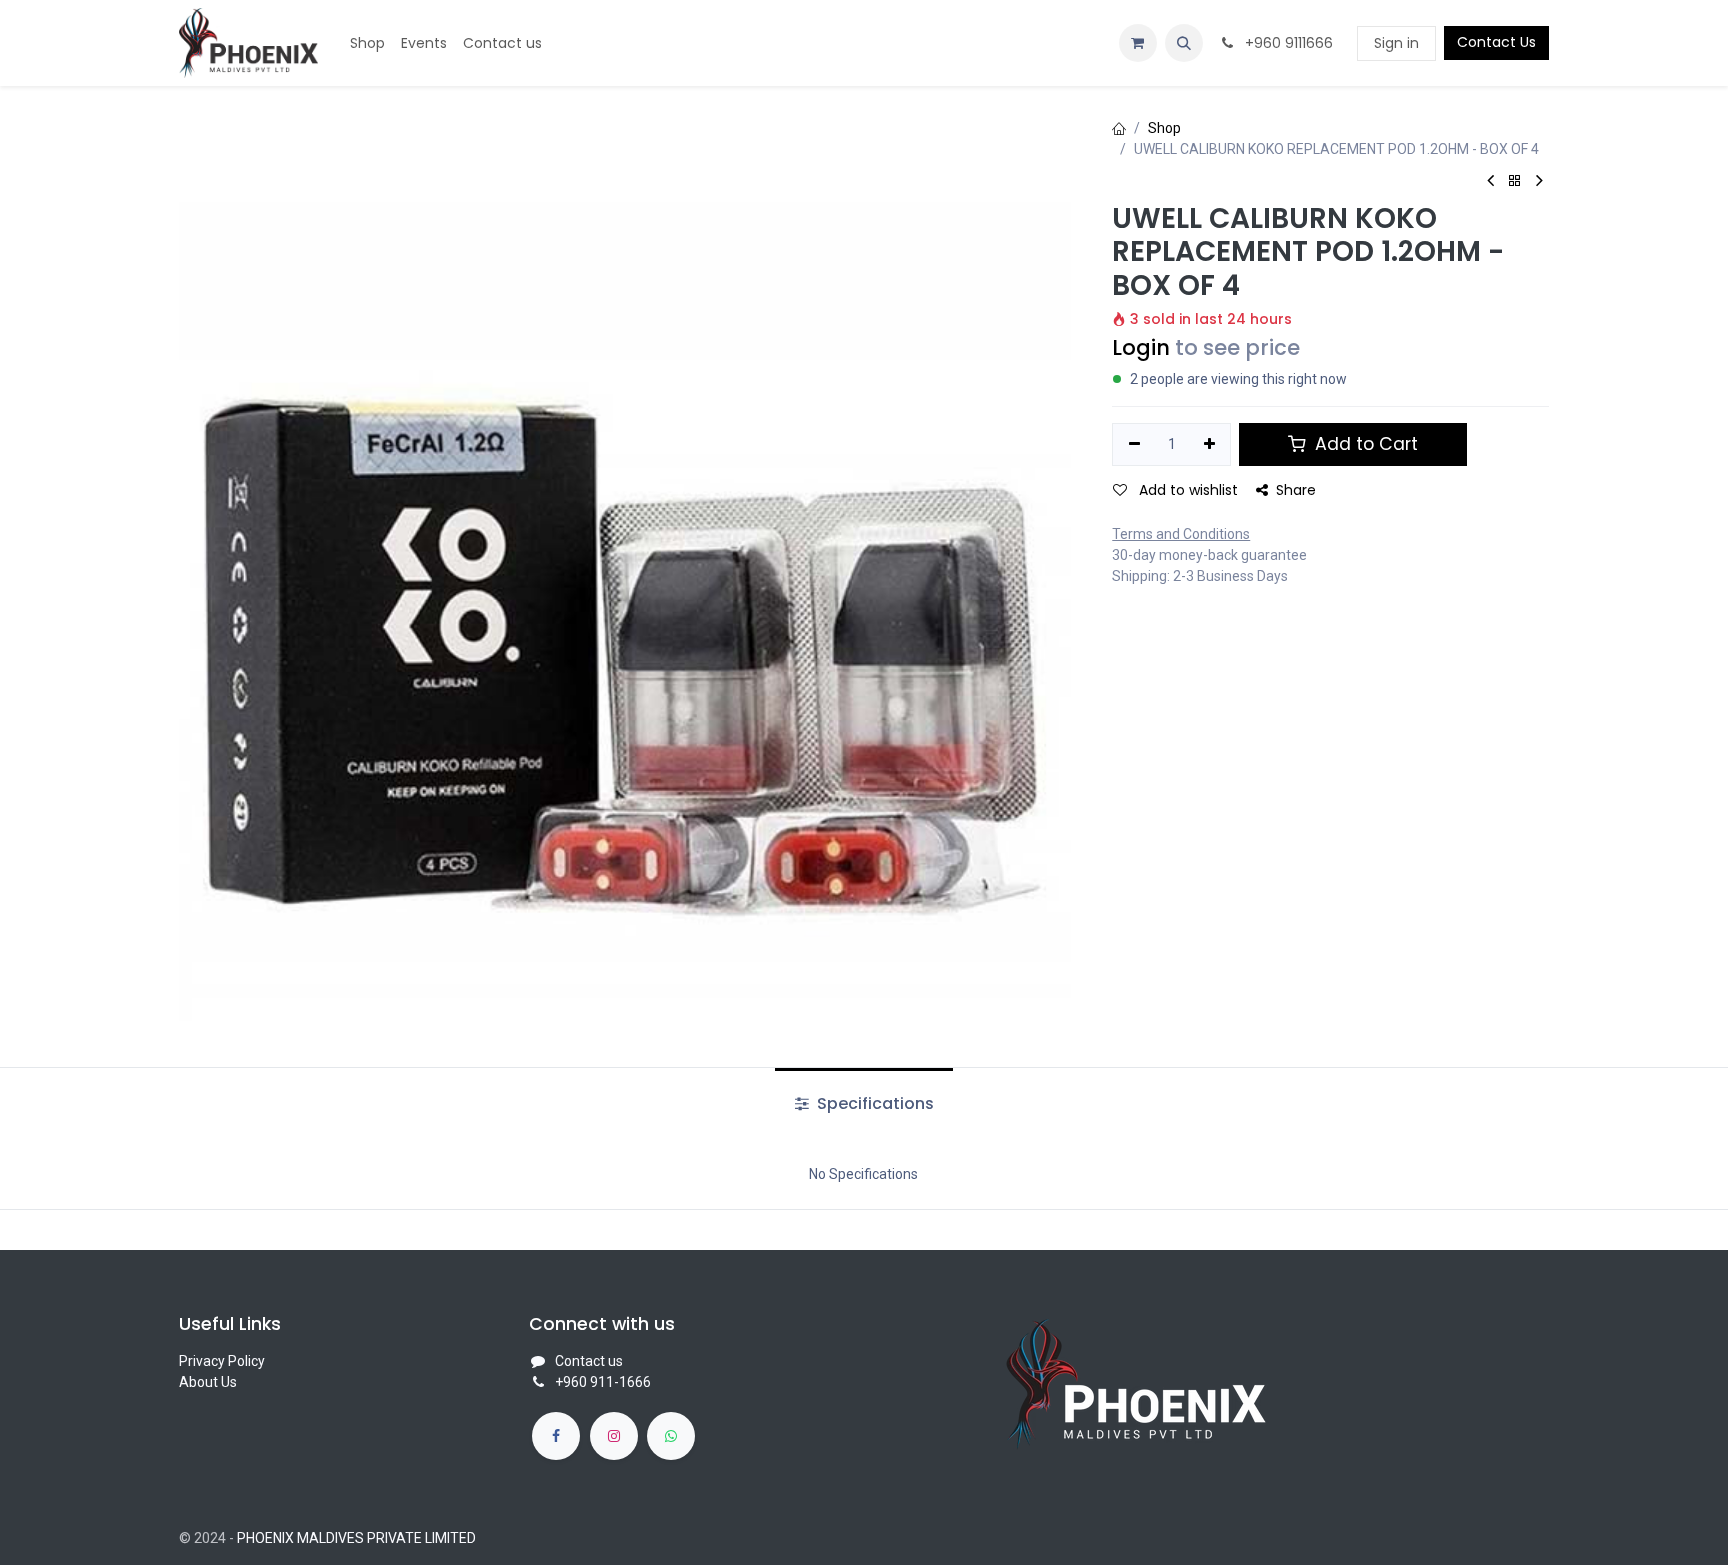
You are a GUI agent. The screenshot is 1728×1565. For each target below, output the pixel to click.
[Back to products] (1515, 181)
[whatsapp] (671, 1436)
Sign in (1396, 43)
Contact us (589, 1361)
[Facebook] (556, 1436)
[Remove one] (1134, 445)
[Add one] (1209, 445)
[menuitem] (367, 43)
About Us (208, 1382)
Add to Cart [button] (1364, 444)
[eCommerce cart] (1138, 43)
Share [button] (1296, 490)
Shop (1164, 128)
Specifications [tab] (873, 1103)
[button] (1184, 43)
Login (1141, 347)
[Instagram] (614, 1436)
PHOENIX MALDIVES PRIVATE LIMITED (356, 1538)
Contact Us (1496, 42)
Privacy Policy (222, 1361)
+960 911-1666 (603, 1382)
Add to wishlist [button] (1186, 490)
